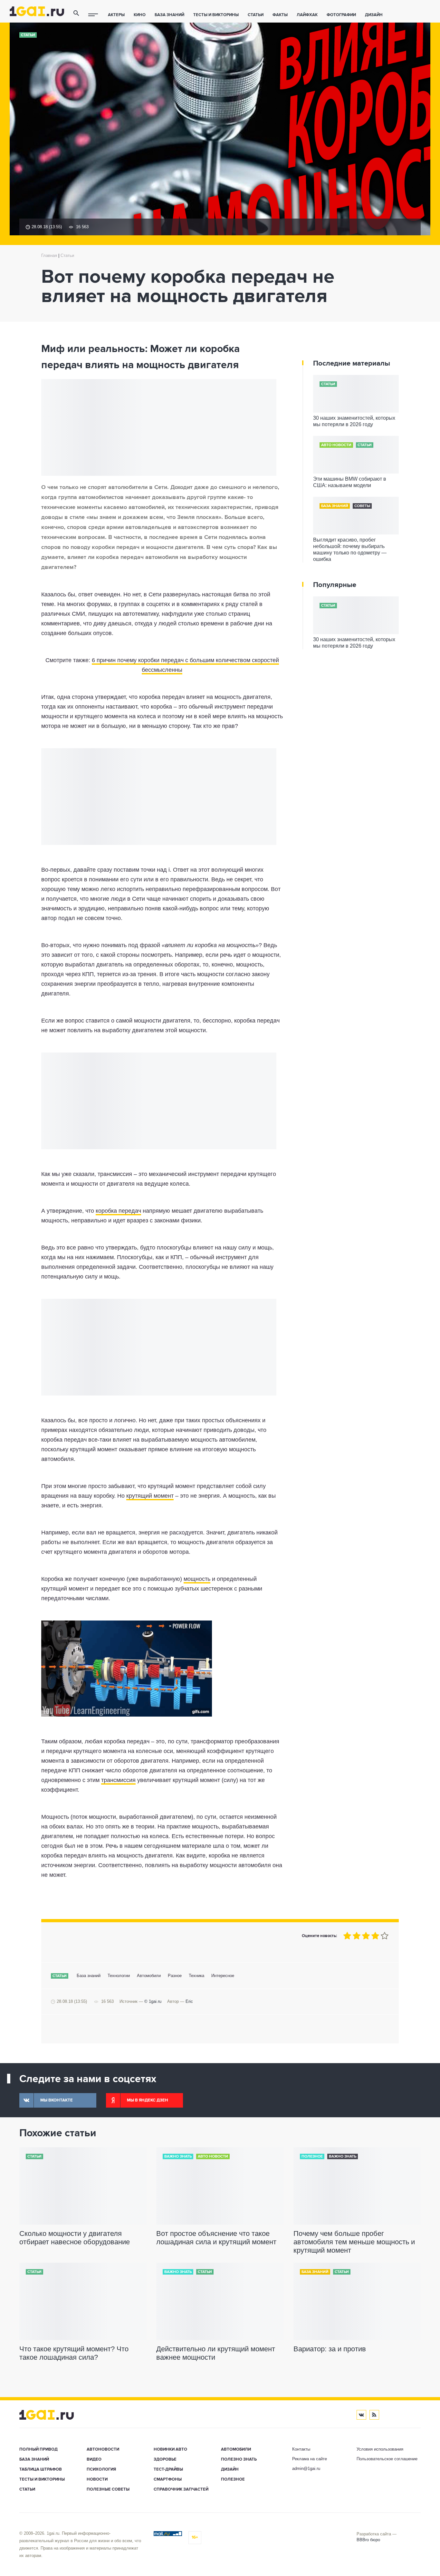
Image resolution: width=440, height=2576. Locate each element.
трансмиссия (118, 1780)
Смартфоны (168, 2479)
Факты (280, 15)
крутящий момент (150, 1496)
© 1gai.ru (153, 2001)
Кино (140, 15)
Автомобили (149, 1976)
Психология (101, 2469)
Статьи (256, 15)
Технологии (119, 1976)
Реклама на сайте (310, 2459)
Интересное (223, 1976)
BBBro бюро (368, 2540)
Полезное (312, 2157)
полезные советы (108, 2489)
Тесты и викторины (216, 15)
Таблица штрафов (41, 2469)
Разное (175, 1976)
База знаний (169, 15)
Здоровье (165, 2459)
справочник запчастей (181, 2489)
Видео (94, 2459)
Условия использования (380, 2449)
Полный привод (38, 2449)
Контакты (301, 2449)
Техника (196, 1976)
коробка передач (118, 1211)
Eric (189, 2001)
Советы (362, 506)
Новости (97, 2479)
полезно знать (239, 2459)
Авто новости (336, 445)
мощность (197, 1579)
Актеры (116, 15)
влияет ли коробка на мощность (210, 945)
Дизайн (374, 15)
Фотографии (341, 15)
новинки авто (170, 2449)
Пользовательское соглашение (387, 2459)
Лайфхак (307, 15)
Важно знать (178, 2157)
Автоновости (103, 2449)
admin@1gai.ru (306, 2468)
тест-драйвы (168, 2469)
